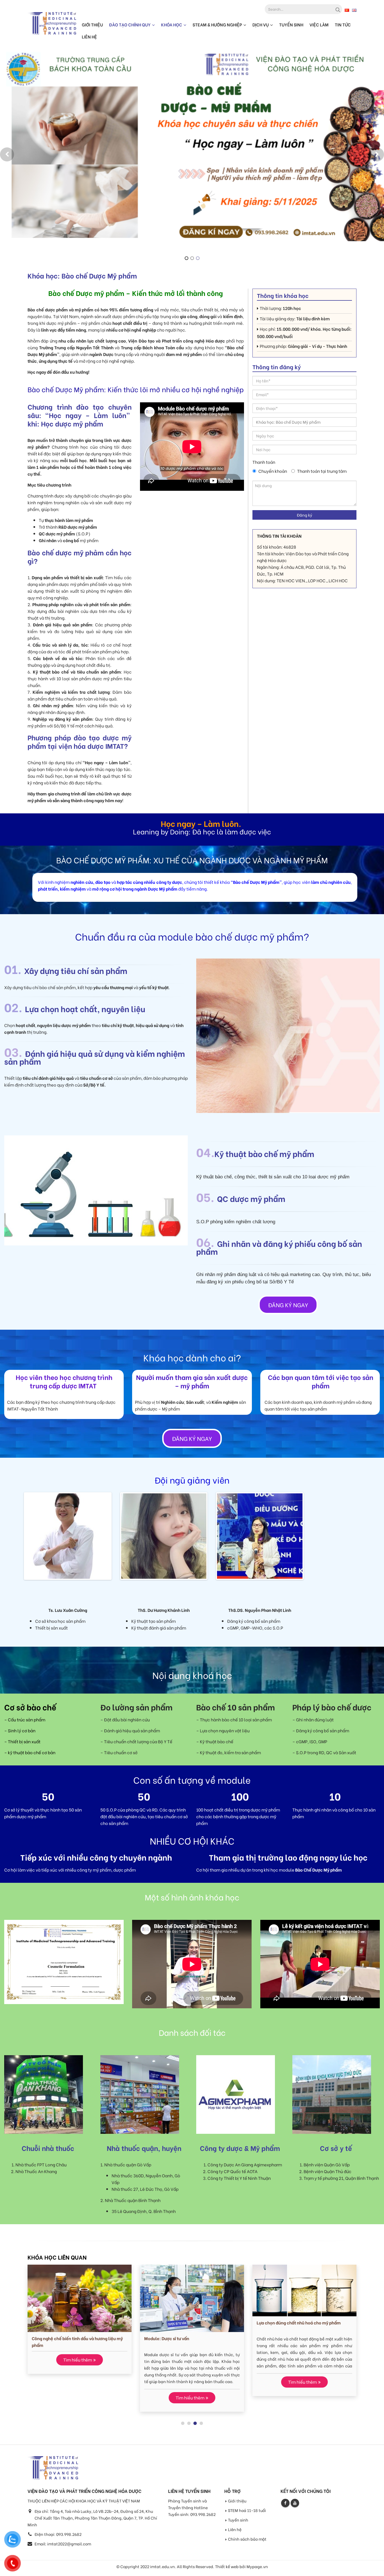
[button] (7, 154)
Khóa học (172, 24)
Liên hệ (89, 36)
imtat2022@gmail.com (69, 2547)
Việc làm (319, 24)
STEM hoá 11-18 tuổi (247, 2514)
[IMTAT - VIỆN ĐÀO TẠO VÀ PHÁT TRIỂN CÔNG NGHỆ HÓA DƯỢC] (52, 23)
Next (119, 1536)
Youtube (295, 2506)
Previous (17, 1536)
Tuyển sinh (291, 24)
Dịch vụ (261, 24)
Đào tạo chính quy (130, 24)
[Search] (337, 9)
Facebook (285, 2506)
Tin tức (343, 24)
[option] (192, 150)
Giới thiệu (92, 24)
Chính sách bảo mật (247, 2542)
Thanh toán (264, 462)
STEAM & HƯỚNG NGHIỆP (217, 24)
